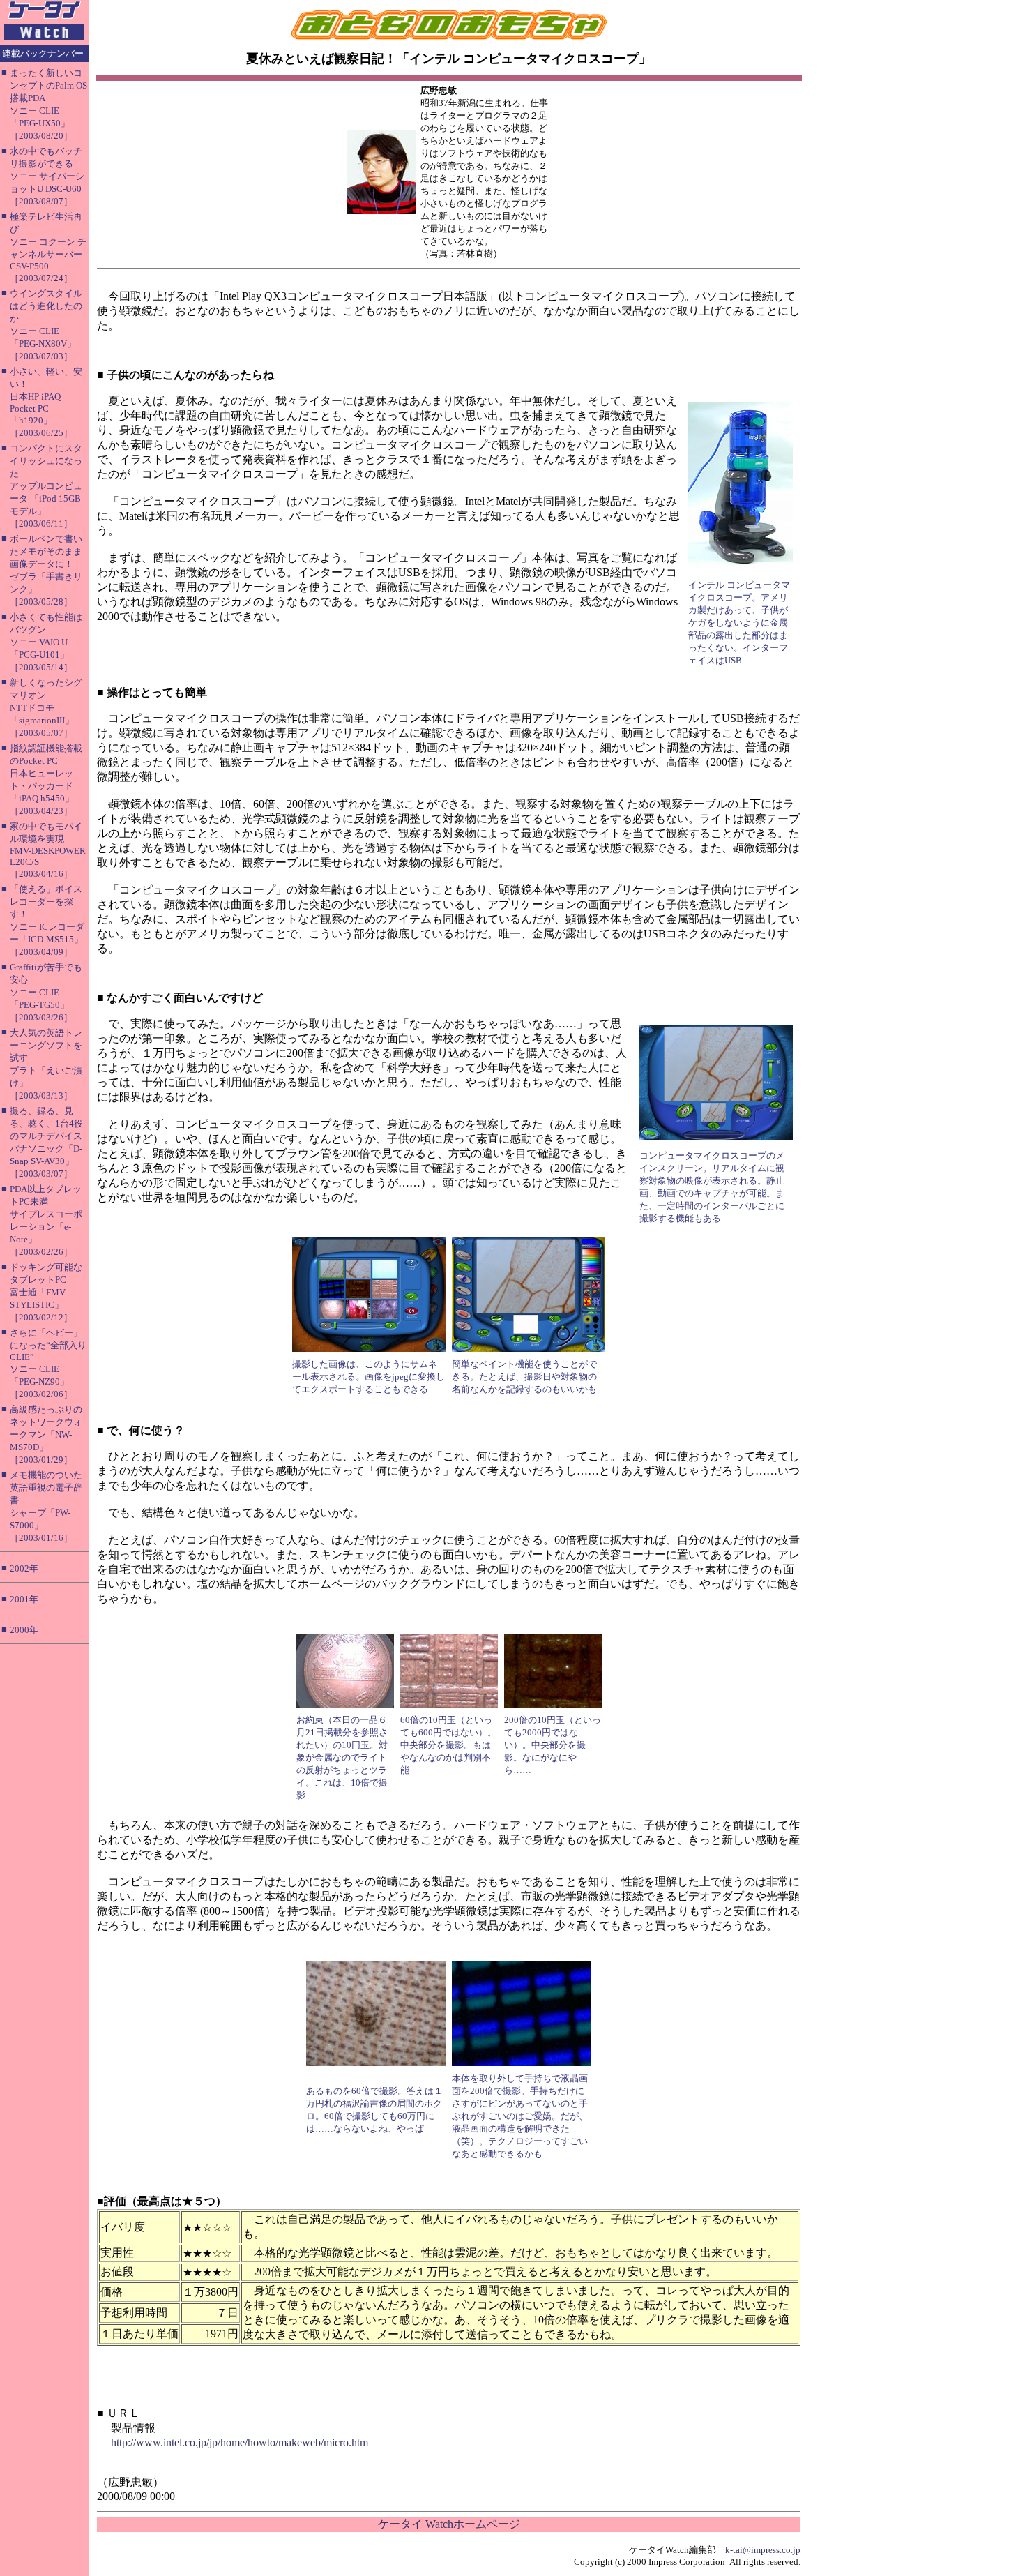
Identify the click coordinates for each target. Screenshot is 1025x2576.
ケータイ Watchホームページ (449, 2524)
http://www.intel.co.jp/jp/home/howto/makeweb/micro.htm (240, 2442)
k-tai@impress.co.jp (763, 2550)
